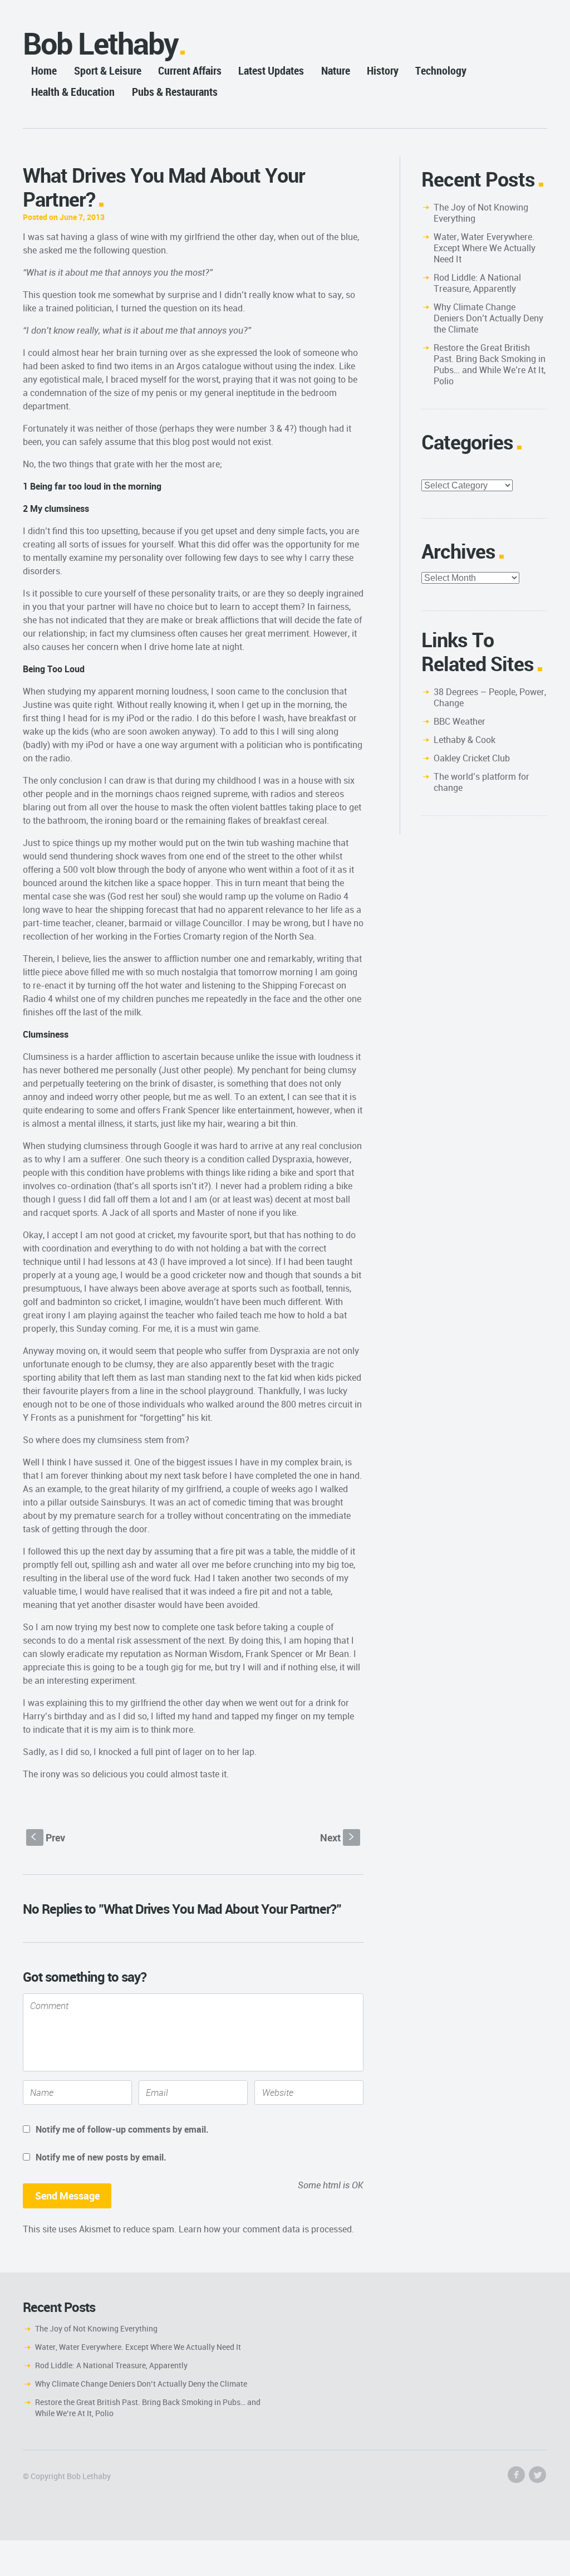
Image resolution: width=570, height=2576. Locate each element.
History (383, 70)
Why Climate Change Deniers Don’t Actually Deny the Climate (488, 318)
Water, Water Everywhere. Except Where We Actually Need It (485, 248)
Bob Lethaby (100, 43)
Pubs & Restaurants (175, 92)
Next (338, 1837)
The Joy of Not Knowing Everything (481, 213)
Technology (441, 70)
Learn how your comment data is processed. (266, 2229)
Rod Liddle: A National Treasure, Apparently (477, 283)
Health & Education (73, 92)
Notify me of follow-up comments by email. (122, 2129)
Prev (48, 1837)
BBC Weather (460, 721)
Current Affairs (190, 70)
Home (44, 70)
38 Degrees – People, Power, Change (490, 697)
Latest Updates (271, 70)
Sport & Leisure (108, 70)
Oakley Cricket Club (472, 758)
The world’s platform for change (481, 782)
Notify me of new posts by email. (101, 2157)
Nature (336, 70)
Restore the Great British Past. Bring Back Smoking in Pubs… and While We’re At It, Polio (490, 364)
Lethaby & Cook (465, 740)
